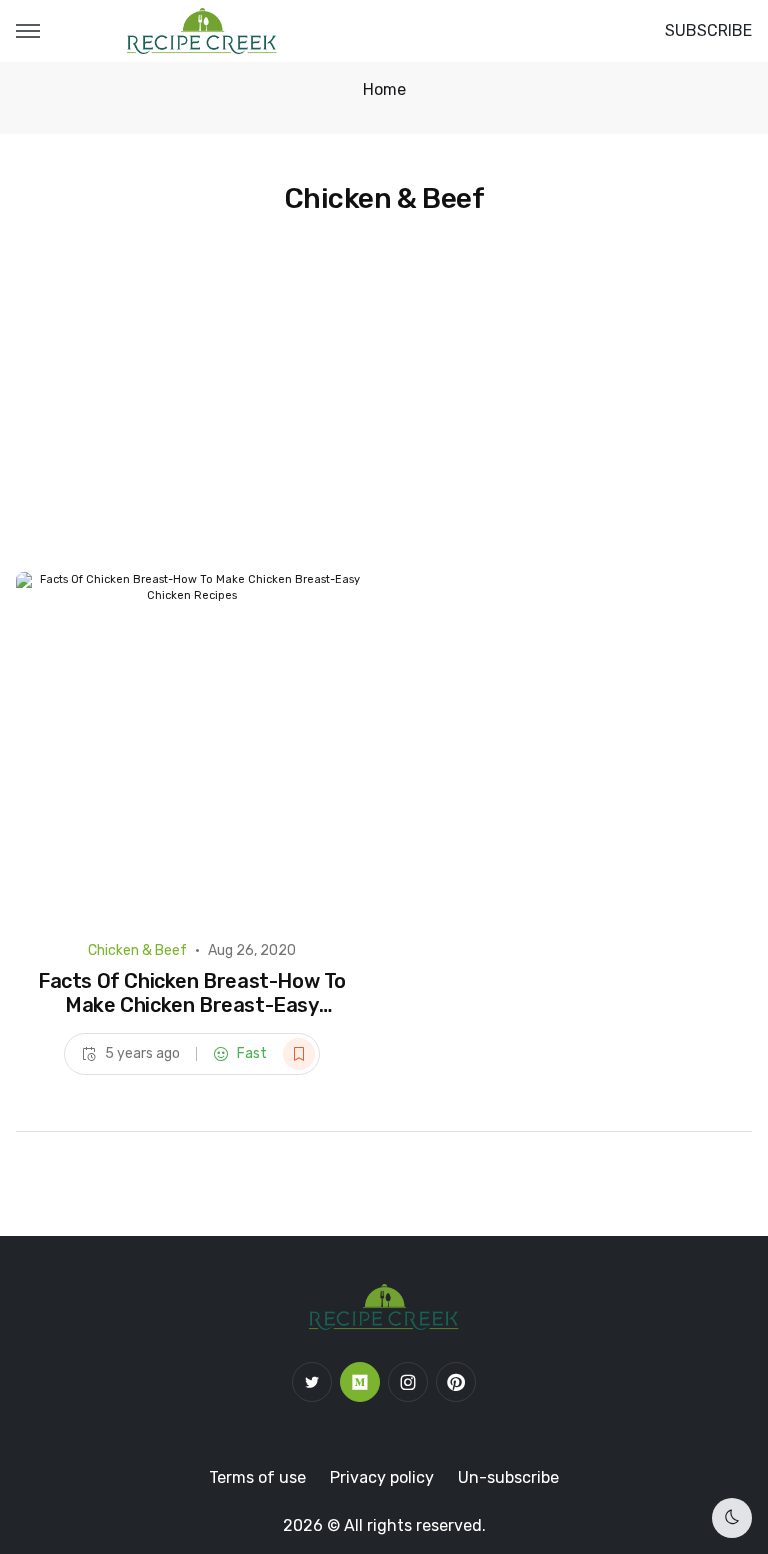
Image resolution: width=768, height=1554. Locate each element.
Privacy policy (382, 1477)
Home (384, 89)
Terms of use (257, 1477)
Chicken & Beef (137, 950)
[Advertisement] (384, 422)
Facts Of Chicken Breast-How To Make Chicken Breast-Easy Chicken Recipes (192, 1005)
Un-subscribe (508, 1477)
